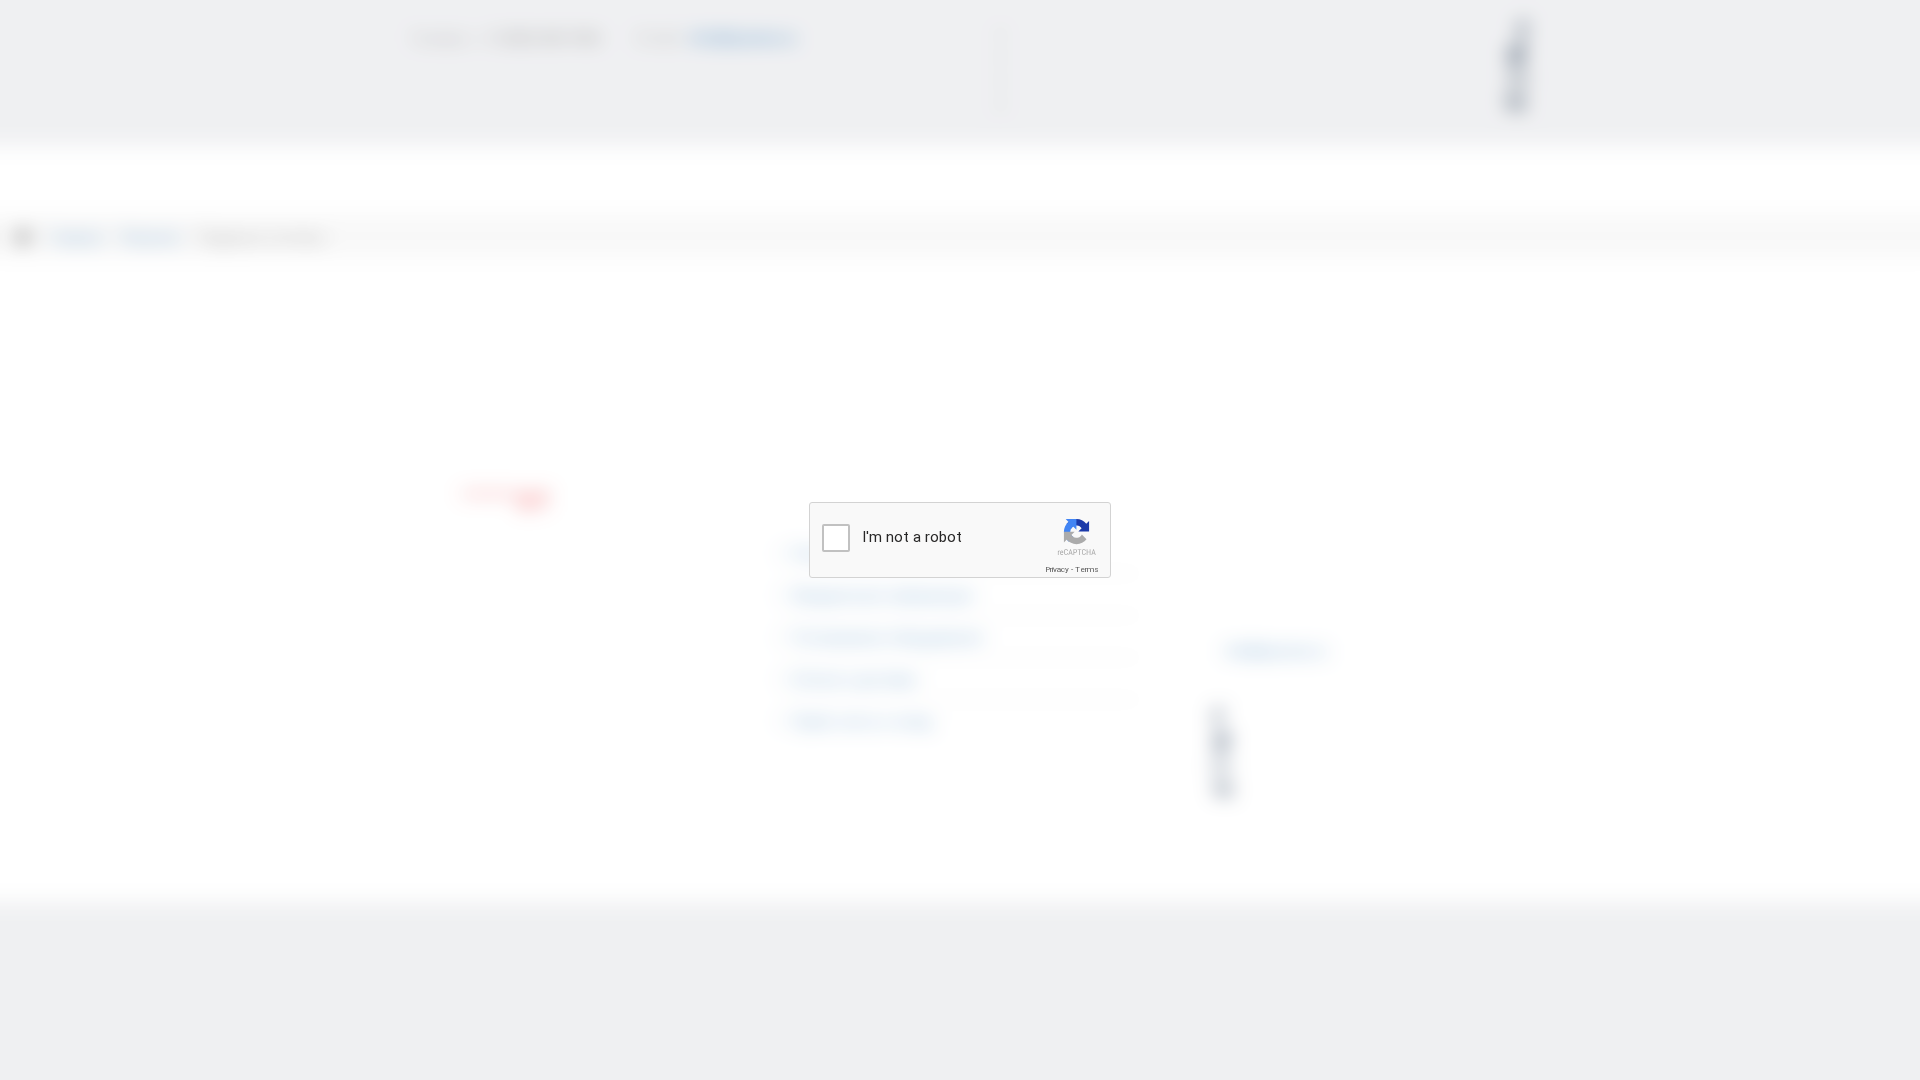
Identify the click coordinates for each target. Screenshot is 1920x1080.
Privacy (1057, 569)
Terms (1087, 569)
